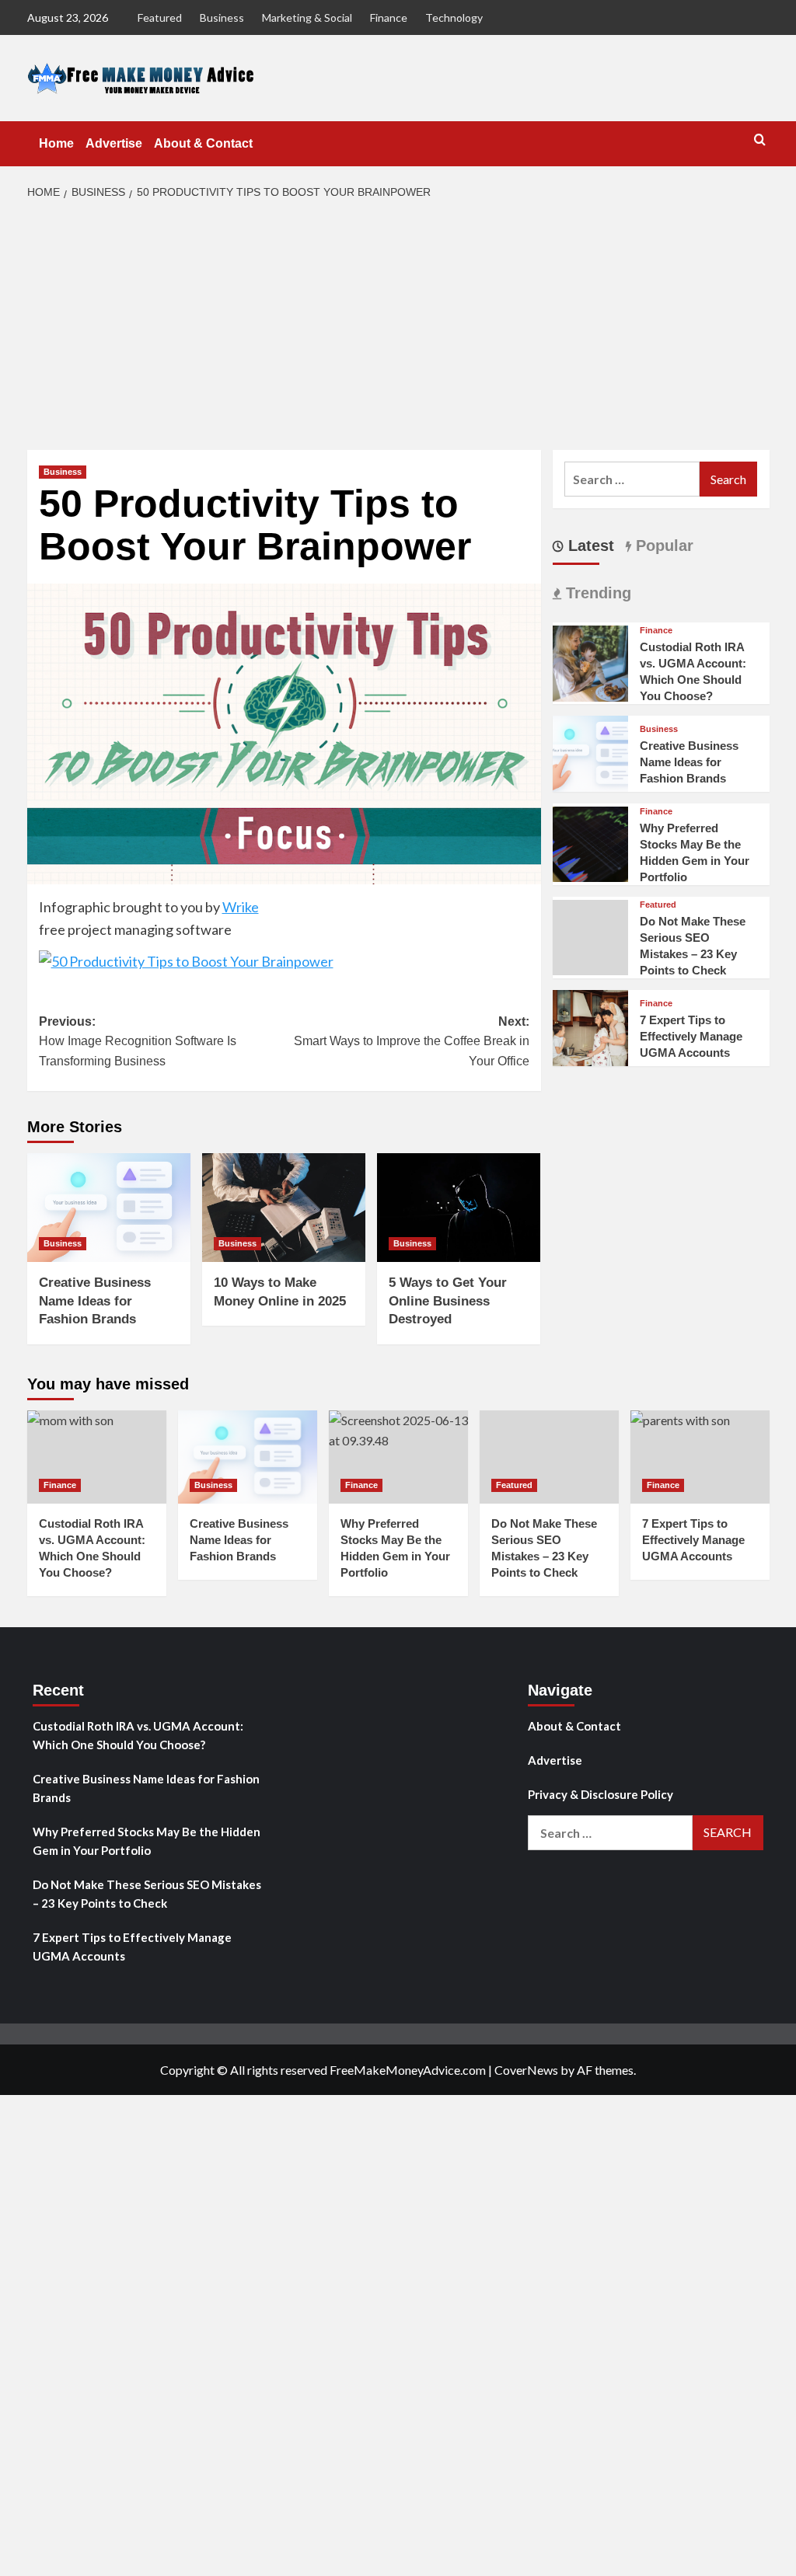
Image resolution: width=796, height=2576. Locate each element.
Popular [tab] (662, 546)
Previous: (138, 1041)
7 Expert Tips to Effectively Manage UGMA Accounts (691, 1036)
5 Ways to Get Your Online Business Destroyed (448, 1301)
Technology (454, 17)
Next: (412, 1041)
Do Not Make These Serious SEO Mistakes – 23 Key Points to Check (147, 1894)
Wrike (241, 907)
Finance (389, 17)
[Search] (760, 140)
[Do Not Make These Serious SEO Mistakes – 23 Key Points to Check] (549, 1457)
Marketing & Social (307, 17)
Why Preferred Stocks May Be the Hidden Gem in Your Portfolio (147, 1841)
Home (56, 143)
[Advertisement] (398, 326)
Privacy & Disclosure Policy (600, 1794)
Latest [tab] (589, 546)
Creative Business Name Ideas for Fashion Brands (95, 1301)
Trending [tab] (596, 593)
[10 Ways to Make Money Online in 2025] (284, 1208)
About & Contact (203, 143)
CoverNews (526, 2070)
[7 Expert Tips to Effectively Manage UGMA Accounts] (591, 1026)
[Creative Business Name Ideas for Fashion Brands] (109, 1208)
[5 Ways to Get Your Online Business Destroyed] (459, 1208)
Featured (160, 17)
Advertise (114, 143)
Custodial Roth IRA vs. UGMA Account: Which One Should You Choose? (138, 1735)
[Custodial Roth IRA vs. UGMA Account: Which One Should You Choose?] (591, 662)
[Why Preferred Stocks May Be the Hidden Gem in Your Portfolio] (591, 842)
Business (222, 17)
